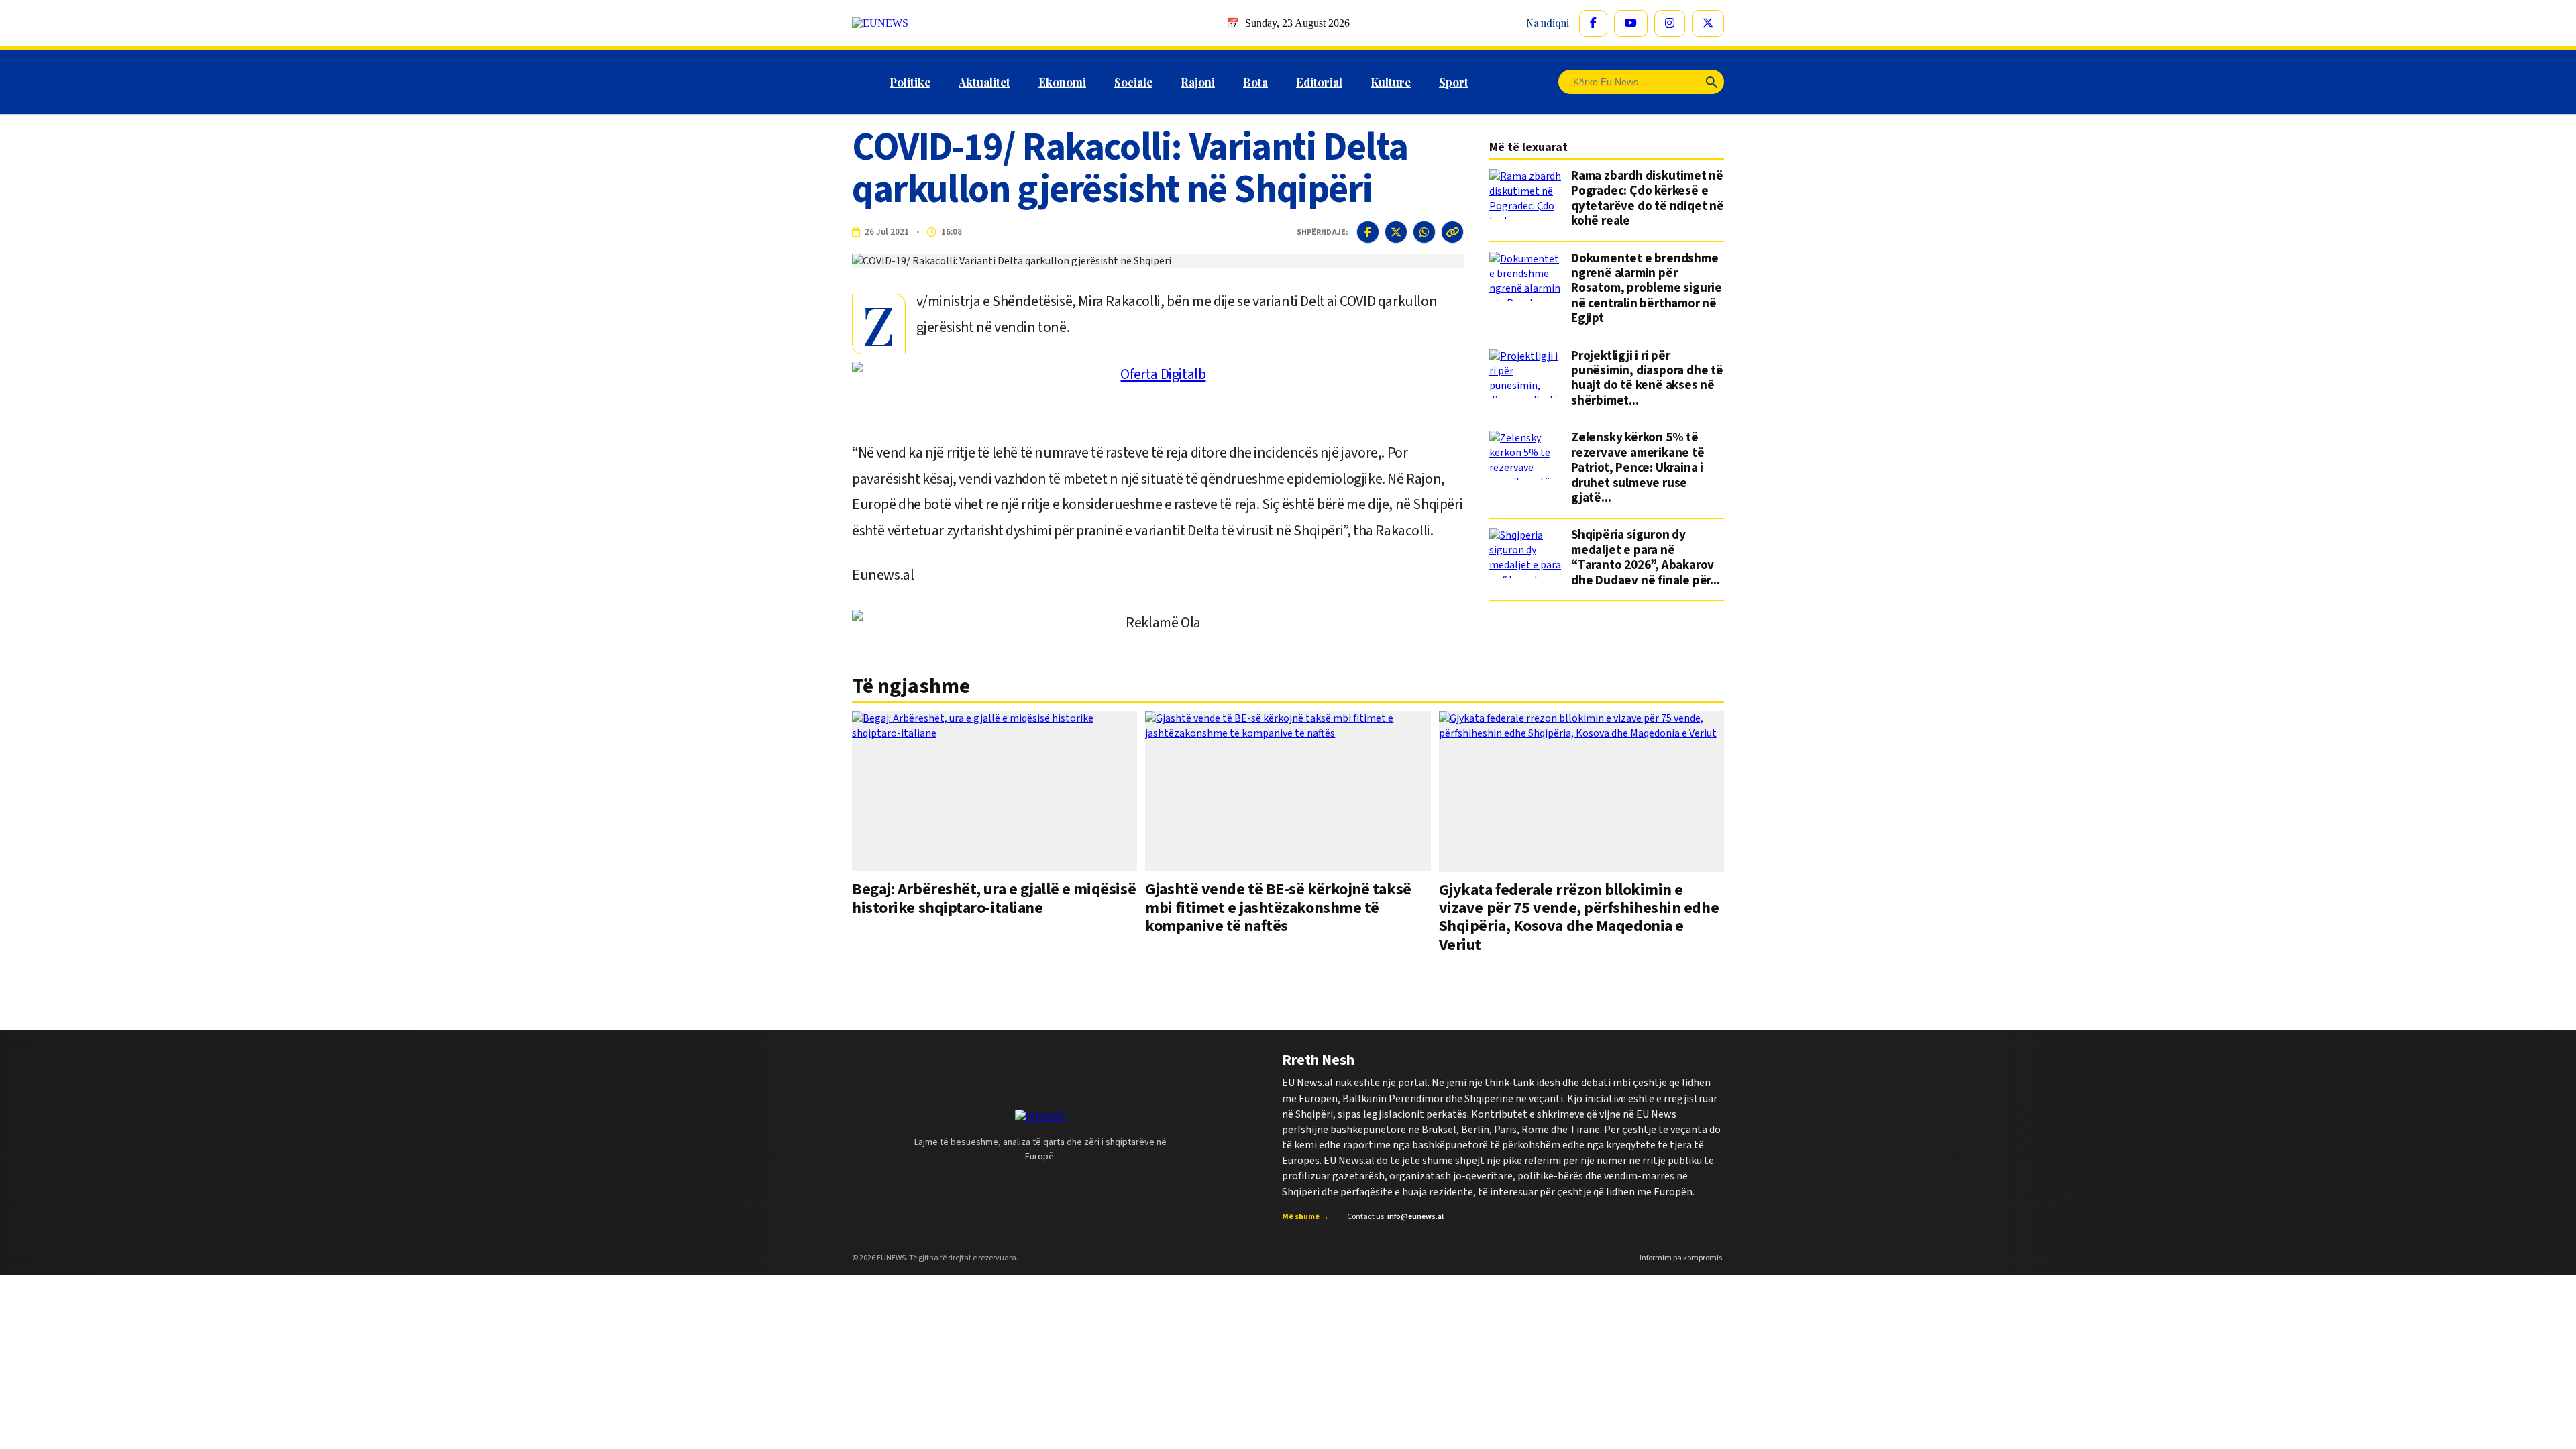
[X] (1708, 23)
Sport (1454, 82)
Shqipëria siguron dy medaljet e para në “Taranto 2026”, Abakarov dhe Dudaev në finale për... (1646, 558)
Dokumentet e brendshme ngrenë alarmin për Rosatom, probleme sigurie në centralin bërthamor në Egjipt (1647, 289)
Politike (910, 82)
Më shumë (1305, 1217)
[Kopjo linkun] (1452, 232)
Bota (1255, 82)
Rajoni (1198, 82)
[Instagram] (1670, 23)
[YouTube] (1631, 23)
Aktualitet (984, 82)
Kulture (1391, 82)
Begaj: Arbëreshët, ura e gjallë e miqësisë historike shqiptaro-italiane (994, 898)
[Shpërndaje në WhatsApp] (1424, 232)
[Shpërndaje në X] (1396, 232)
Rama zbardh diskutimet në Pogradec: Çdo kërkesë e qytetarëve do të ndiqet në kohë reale (1648, 199)
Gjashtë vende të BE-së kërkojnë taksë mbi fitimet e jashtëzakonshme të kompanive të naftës (1278, 908)
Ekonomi (1062, 82)
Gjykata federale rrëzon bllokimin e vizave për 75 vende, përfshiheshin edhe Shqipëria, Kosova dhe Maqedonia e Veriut (1579, 917)
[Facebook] (1593, 23)
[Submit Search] (1712, 82)
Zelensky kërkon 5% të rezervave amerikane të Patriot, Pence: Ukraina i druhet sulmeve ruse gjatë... (1638, 468)
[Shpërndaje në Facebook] (1368, 232)
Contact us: (1395, 1217)
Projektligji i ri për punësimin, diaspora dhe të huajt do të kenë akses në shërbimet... (1647, 379)
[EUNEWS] (1040, 1117)
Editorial (1319, 82)
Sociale (1133, 82)
